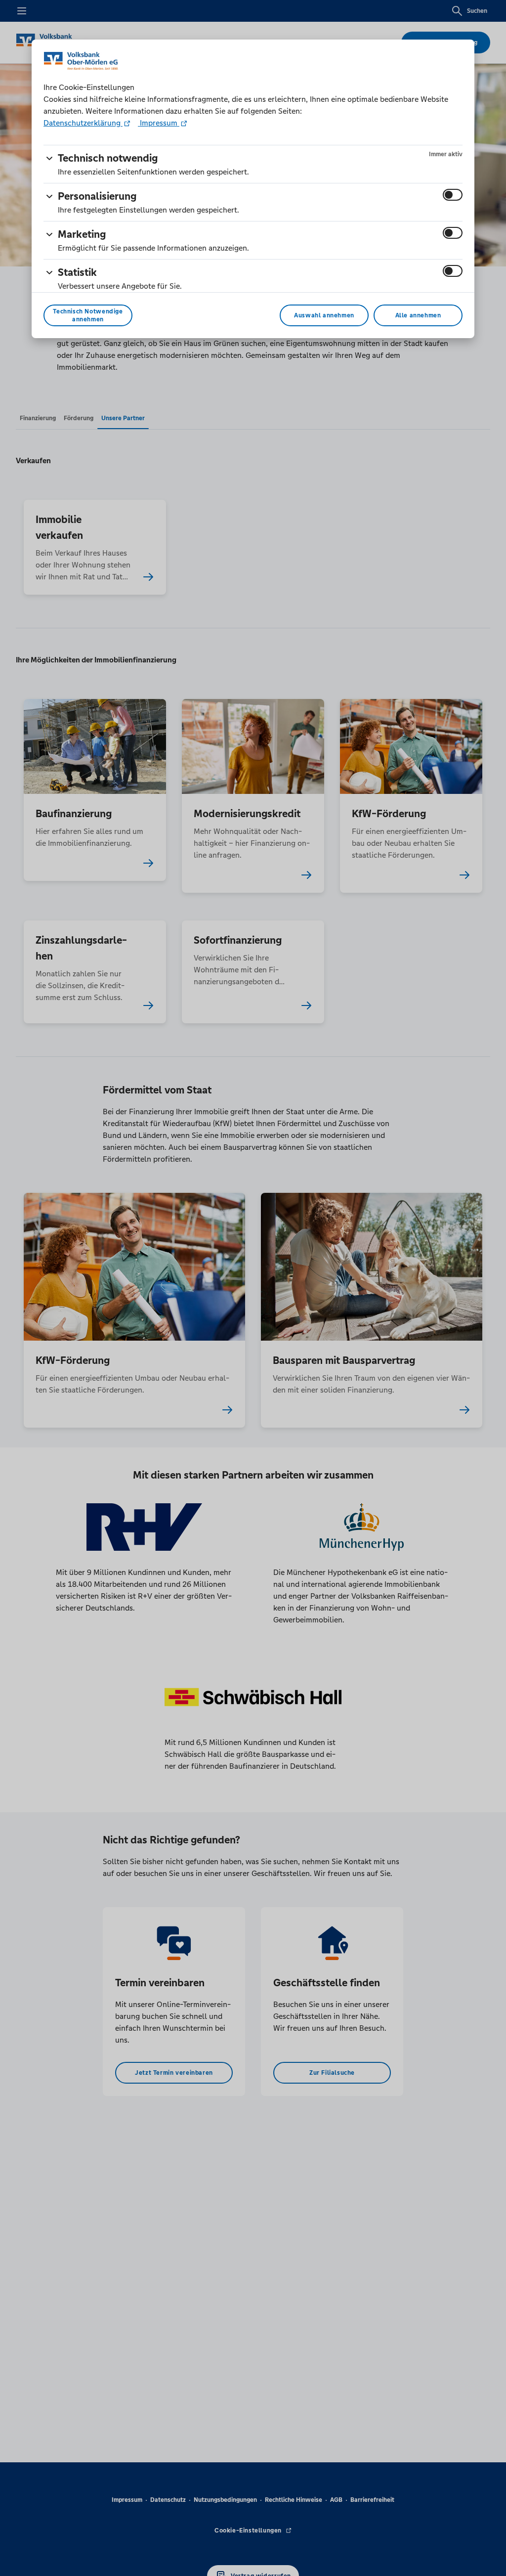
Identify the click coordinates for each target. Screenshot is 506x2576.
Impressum (159, 123)
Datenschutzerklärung (83, 123)
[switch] (453, 195)
